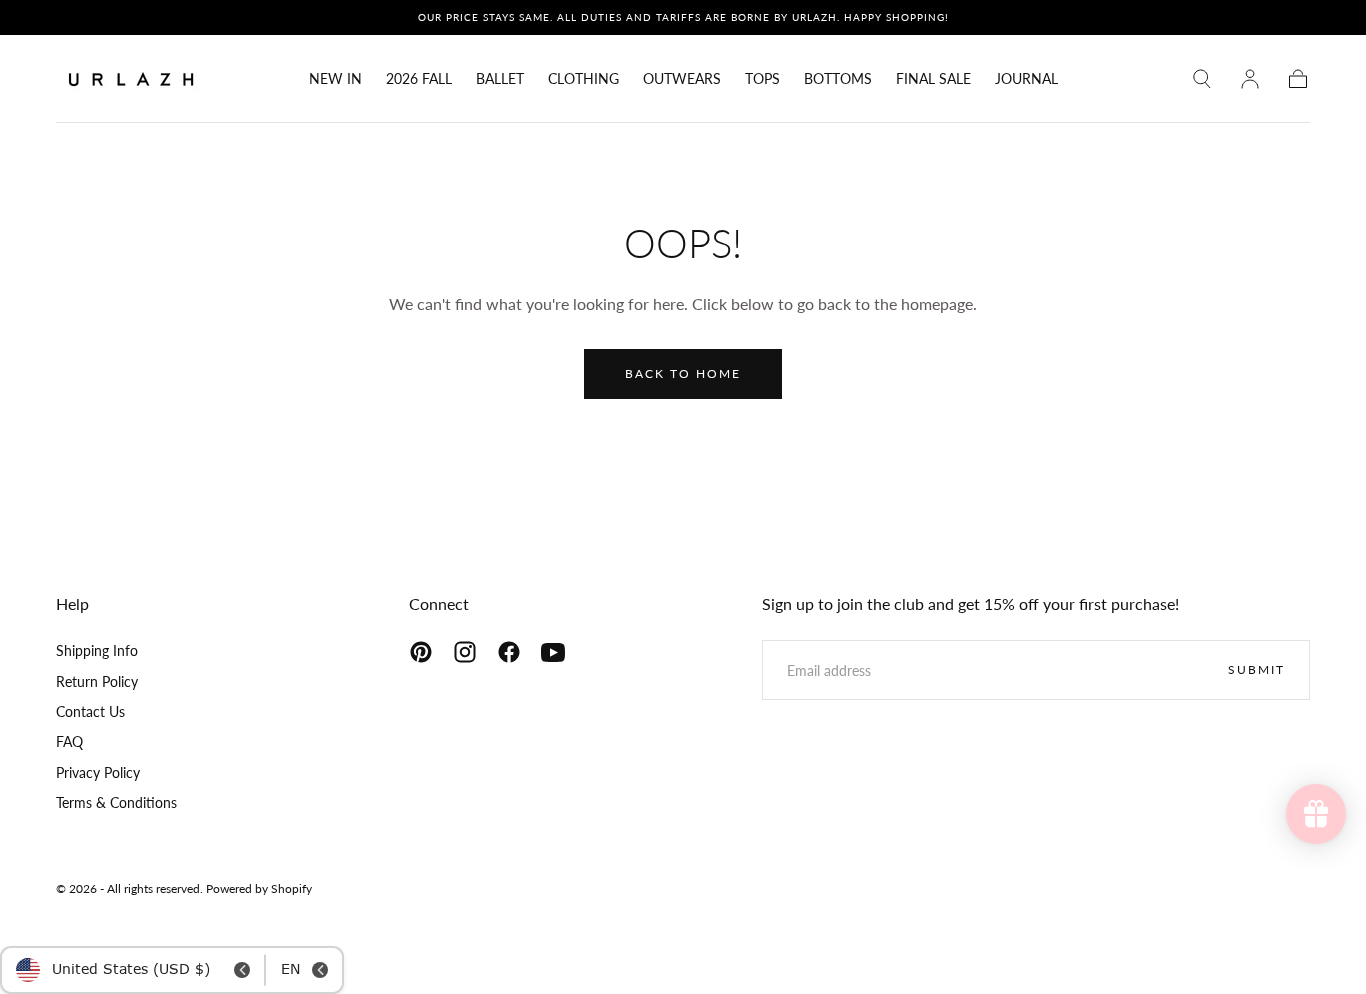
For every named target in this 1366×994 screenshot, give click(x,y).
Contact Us (90, 711)
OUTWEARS (682, 79)
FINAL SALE (933, 79)
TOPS (762, 79)
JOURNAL (1026, 79)
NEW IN (335, 79)
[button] (1202, 79)
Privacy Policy (98, 772)
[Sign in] (1250, 79)
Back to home (683, 373)
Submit (1256, 669)
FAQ (69, 741)
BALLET (500, 79)
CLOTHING (583, 79)
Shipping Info (97, 650)
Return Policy (97, 681)
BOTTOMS (838, 79)
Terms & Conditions (116, 802)
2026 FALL (419, 79)
